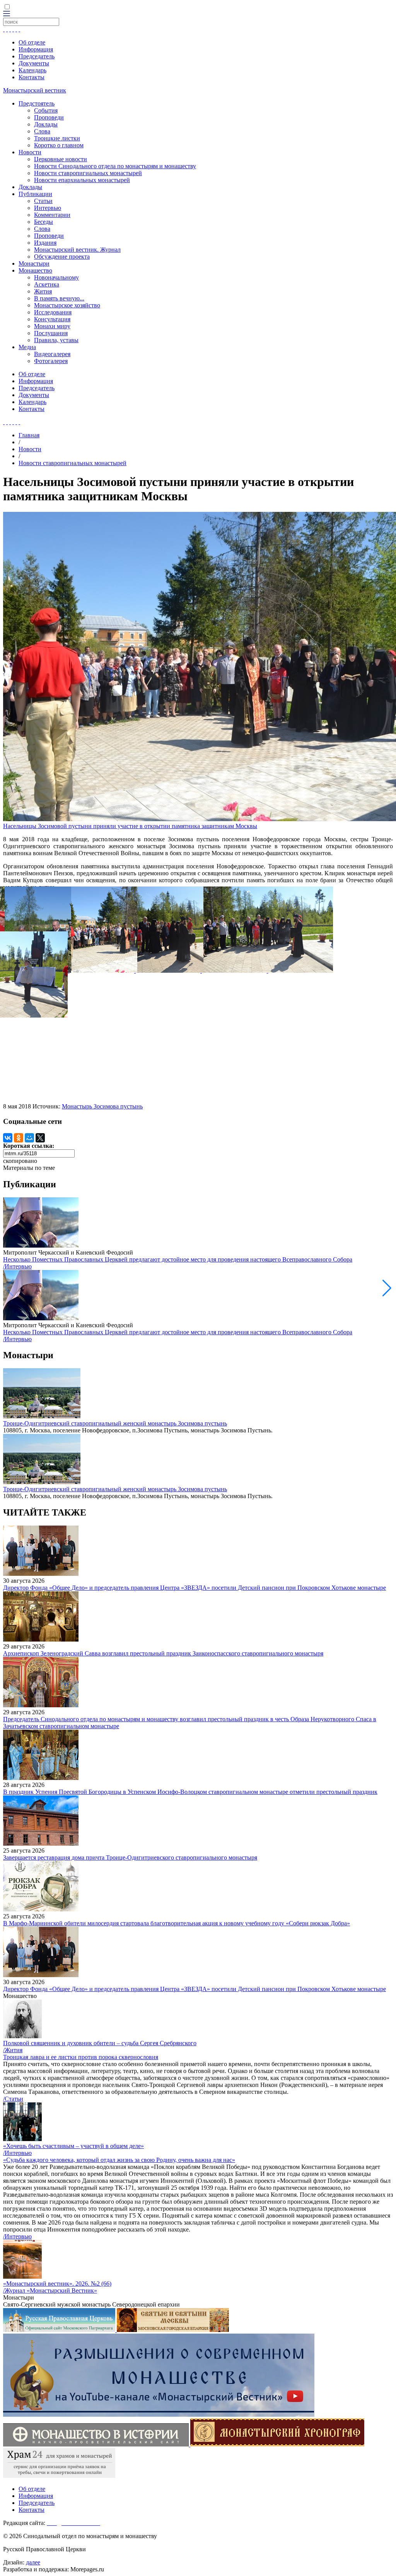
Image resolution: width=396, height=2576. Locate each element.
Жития (43, 291)
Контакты (32, 77)
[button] (387, 1288)
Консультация (52, 319)
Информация (36, 49)
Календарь (32, 70)
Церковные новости (61, 159)
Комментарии (52, 215)
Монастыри (34, 263)
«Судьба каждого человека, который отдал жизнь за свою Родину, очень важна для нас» (119, 2160)
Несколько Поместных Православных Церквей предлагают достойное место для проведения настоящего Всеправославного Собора (178, 1259)
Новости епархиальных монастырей (82, 180)
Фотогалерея (51, 361)
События (46, 110)
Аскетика (47, 284)
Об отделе (32, 42)
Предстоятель (37, 103)
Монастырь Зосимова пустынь (102, 1106)
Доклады (46, 124)
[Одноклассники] (19, 1138)
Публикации (35, 194)
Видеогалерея (52, 354)
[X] (40, 1138)
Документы (34, 63)
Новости (30, 152)
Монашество (35, 270)
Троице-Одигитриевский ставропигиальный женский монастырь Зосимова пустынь (115, 1423)
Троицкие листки (57, 138)
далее (33, 2562)
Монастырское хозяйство (67, 305)
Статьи (43, 201)
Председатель (37, 56)
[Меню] (7, 14)
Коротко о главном (59, 145)
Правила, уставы (56, 340)
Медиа (27, 347)
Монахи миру (52, 326)
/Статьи (13, 2099)
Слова (42, 131)
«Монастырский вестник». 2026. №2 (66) (57, 2284)
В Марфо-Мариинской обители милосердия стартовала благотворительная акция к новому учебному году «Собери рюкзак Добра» (177, 1923)
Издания (45, 243)
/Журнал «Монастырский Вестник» (50, 2290)
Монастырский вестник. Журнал (77, 250)
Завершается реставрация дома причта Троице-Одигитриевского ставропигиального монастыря (130, 1857)
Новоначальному (56, 277)
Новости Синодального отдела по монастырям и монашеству (115, 166)
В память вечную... (59, 298)
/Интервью (17, 1266)
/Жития (13, 2050)
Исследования (53, 312)
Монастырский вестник (35, 90)
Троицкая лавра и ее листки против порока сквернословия (81, 2057)
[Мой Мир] (29, 1138)
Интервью (48, 208)
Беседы (44, 222)
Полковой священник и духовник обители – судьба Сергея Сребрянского (100, 2043)
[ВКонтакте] (8, 1138)
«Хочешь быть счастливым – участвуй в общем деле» (73, 2146)
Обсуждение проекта (62, 257)
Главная (29, 435)
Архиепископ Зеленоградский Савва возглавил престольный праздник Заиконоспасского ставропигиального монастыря (163, 1653)
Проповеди (49, 117)
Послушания (51, 333)
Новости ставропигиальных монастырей (88, 173)
